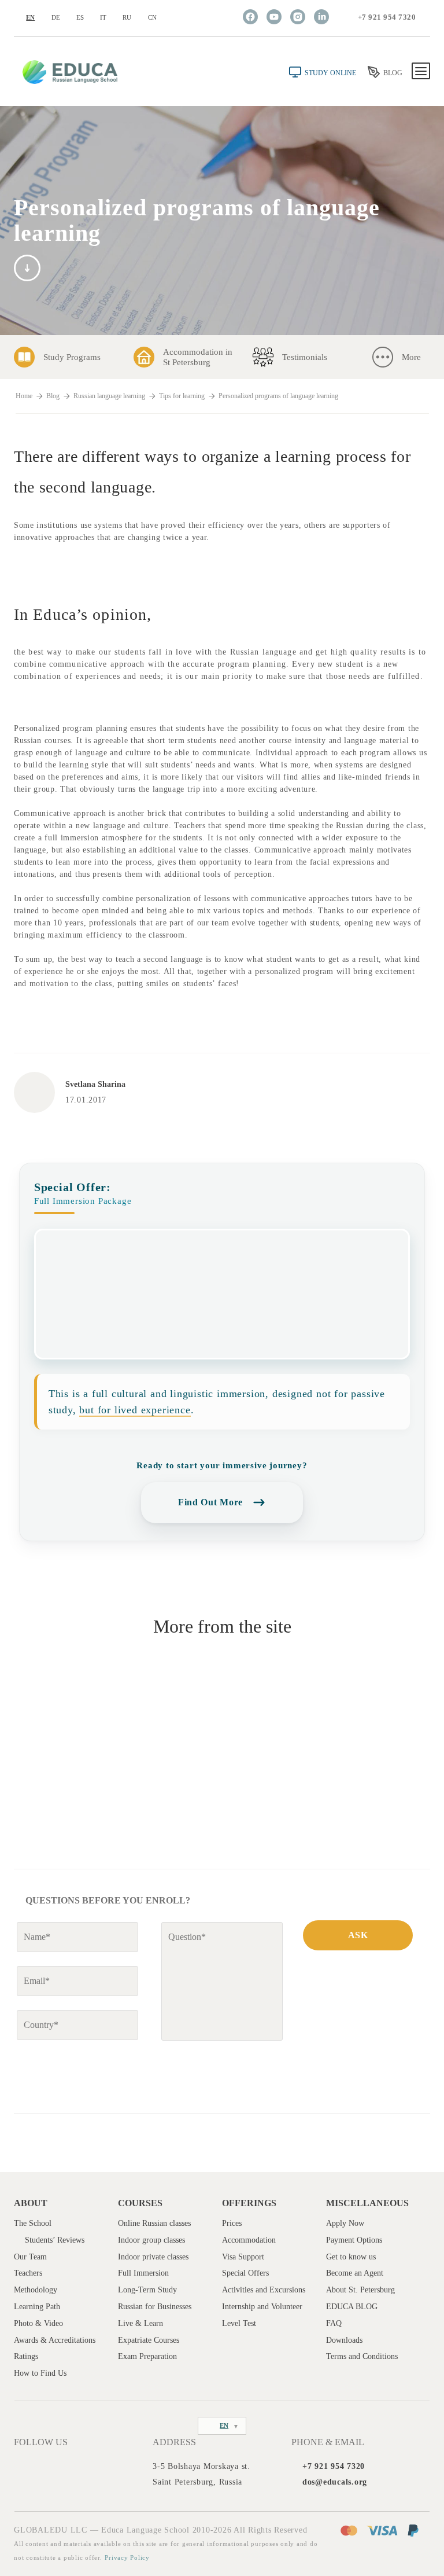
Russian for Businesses (155, 2307)
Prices (232, 2223)
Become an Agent (355, 2273)
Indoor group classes (151, 2240)
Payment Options (354, 2240)
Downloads (344, 2340)
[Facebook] (250, 18)
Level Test (239, 2323)
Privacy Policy (127, 2557)
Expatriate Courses (149, 2340)
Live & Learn (140, 2323)
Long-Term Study (147, 2290)
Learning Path (37, 2307)
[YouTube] (274, 18)
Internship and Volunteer (262, 2307)
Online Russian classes (154, 2223)
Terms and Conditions (362, 2356)
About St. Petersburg (360, 2290)
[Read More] (192, 1722)
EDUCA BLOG (352, 2307)
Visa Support (243, 2257)
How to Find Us (40, 2373)
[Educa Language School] (70, 71)
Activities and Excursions (264, 2290)
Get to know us (351, 2257)
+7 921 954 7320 (387, 17)
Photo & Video (38, 2323)
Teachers (28, 2273)
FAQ (334, 2323)
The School (33, 2223)
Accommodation (249, 2240)
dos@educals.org (335, 2482)
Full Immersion (143, 2273)
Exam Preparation (147, 2356)
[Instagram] (298, 18)
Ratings (26, 2356)
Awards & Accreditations (55, 2340)
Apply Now (345, 2223)
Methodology (36, 2290)
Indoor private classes (153, 2257)
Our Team (30, 2257)
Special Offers (245, 2273)
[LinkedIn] (321, 18)
